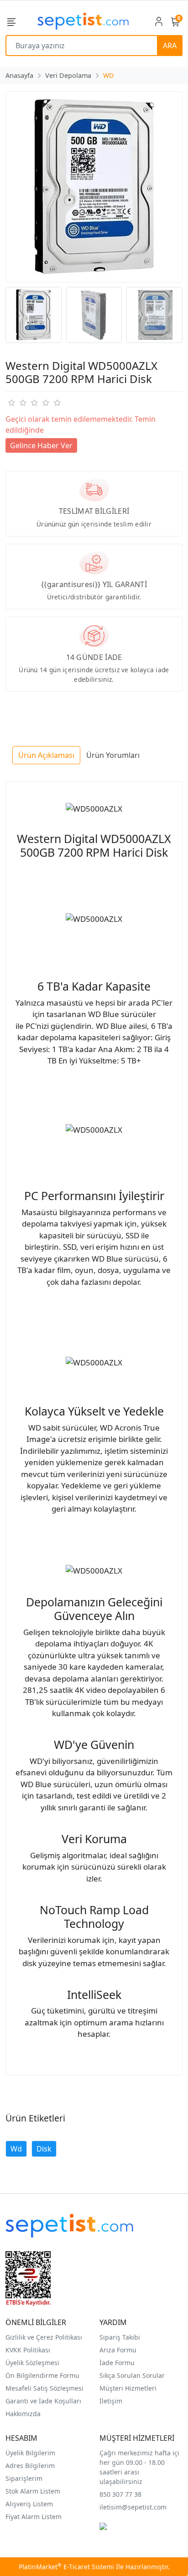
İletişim (111, 2401)
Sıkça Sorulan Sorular (132, 2375)
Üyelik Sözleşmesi (32, 2363)
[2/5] (17, 403)
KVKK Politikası (28, 2350)
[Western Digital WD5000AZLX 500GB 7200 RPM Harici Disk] (94, 187)
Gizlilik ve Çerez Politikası (44, 2337)
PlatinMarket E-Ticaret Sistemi (66, 2567)
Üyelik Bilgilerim (30, 2453)
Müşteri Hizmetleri (128, 2388)
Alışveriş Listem (29, 2504)
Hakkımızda (23, 2414)
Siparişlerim (24, 2478)
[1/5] (11, 403)
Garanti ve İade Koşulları (43, 2401)
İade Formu (117, 2363)
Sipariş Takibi (120, 2337)
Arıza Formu (118, 2350)
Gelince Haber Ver (41, 445)
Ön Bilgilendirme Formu (42, 2375)
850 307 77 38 (120, 2494)
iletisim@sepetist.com (133, 2507)
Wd (16, 2149)
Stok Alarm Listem (33, 2491)
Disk (44, 2149)
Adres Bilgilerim (30, 2466)
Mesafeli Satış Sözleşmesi (44, 2388)
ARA (170, 46)
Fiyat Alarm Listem (34, 2517)
